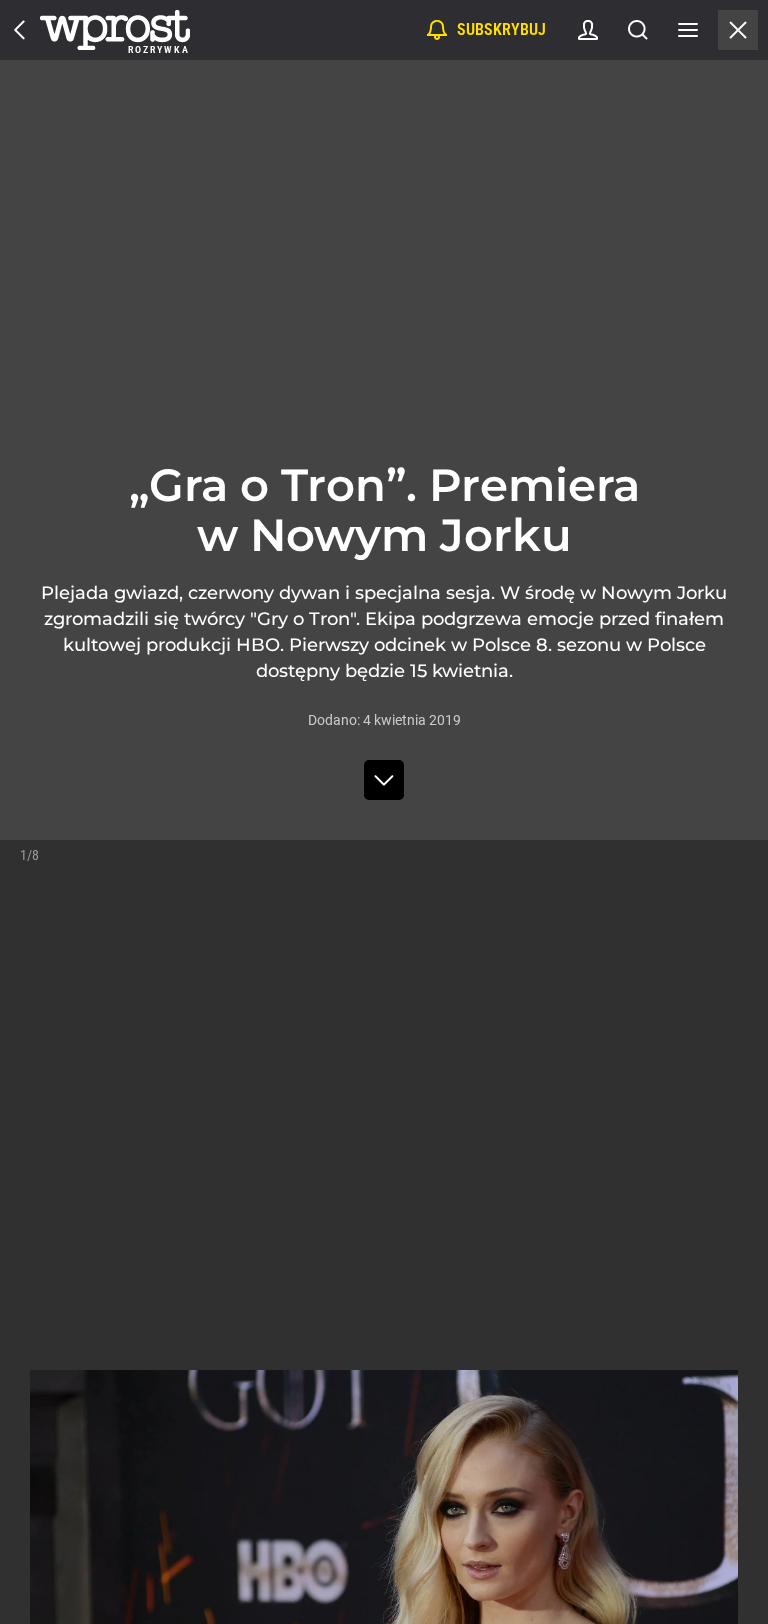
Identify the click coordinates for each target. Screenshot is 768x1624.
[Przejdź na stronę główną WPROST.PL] (20, 30)
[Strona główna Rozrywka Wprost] (115, 30)
